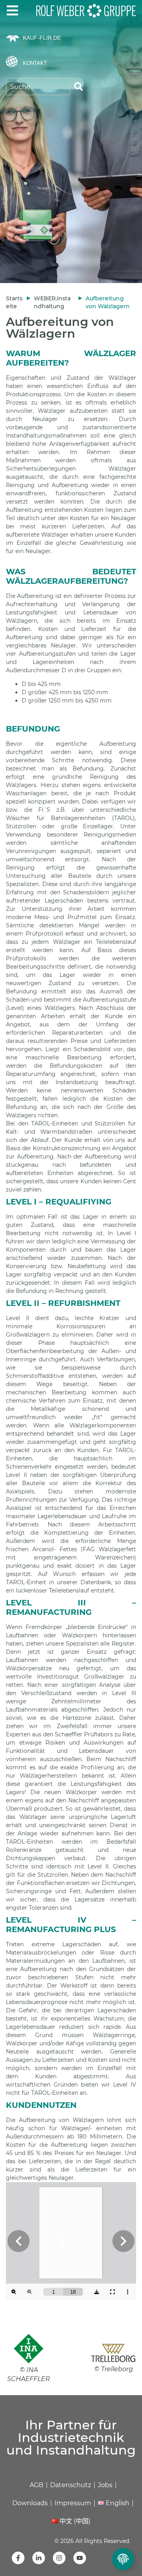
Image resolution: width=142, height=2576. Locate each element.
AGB (36, 2485)
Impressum (73, 2503)
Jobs (105, 2485)
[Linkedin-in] (39, 2558)
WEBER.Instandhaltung (52, 302)
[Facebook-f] (18, 2558)
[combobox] (38, 86)
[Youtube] (80, 2558)
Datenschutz (71, 2485)
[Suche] (78, 86)
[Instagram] (59, 2558)
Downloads (30, 2503)
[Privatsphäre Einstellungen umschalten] (123, 2559)
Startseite (14, 302)
